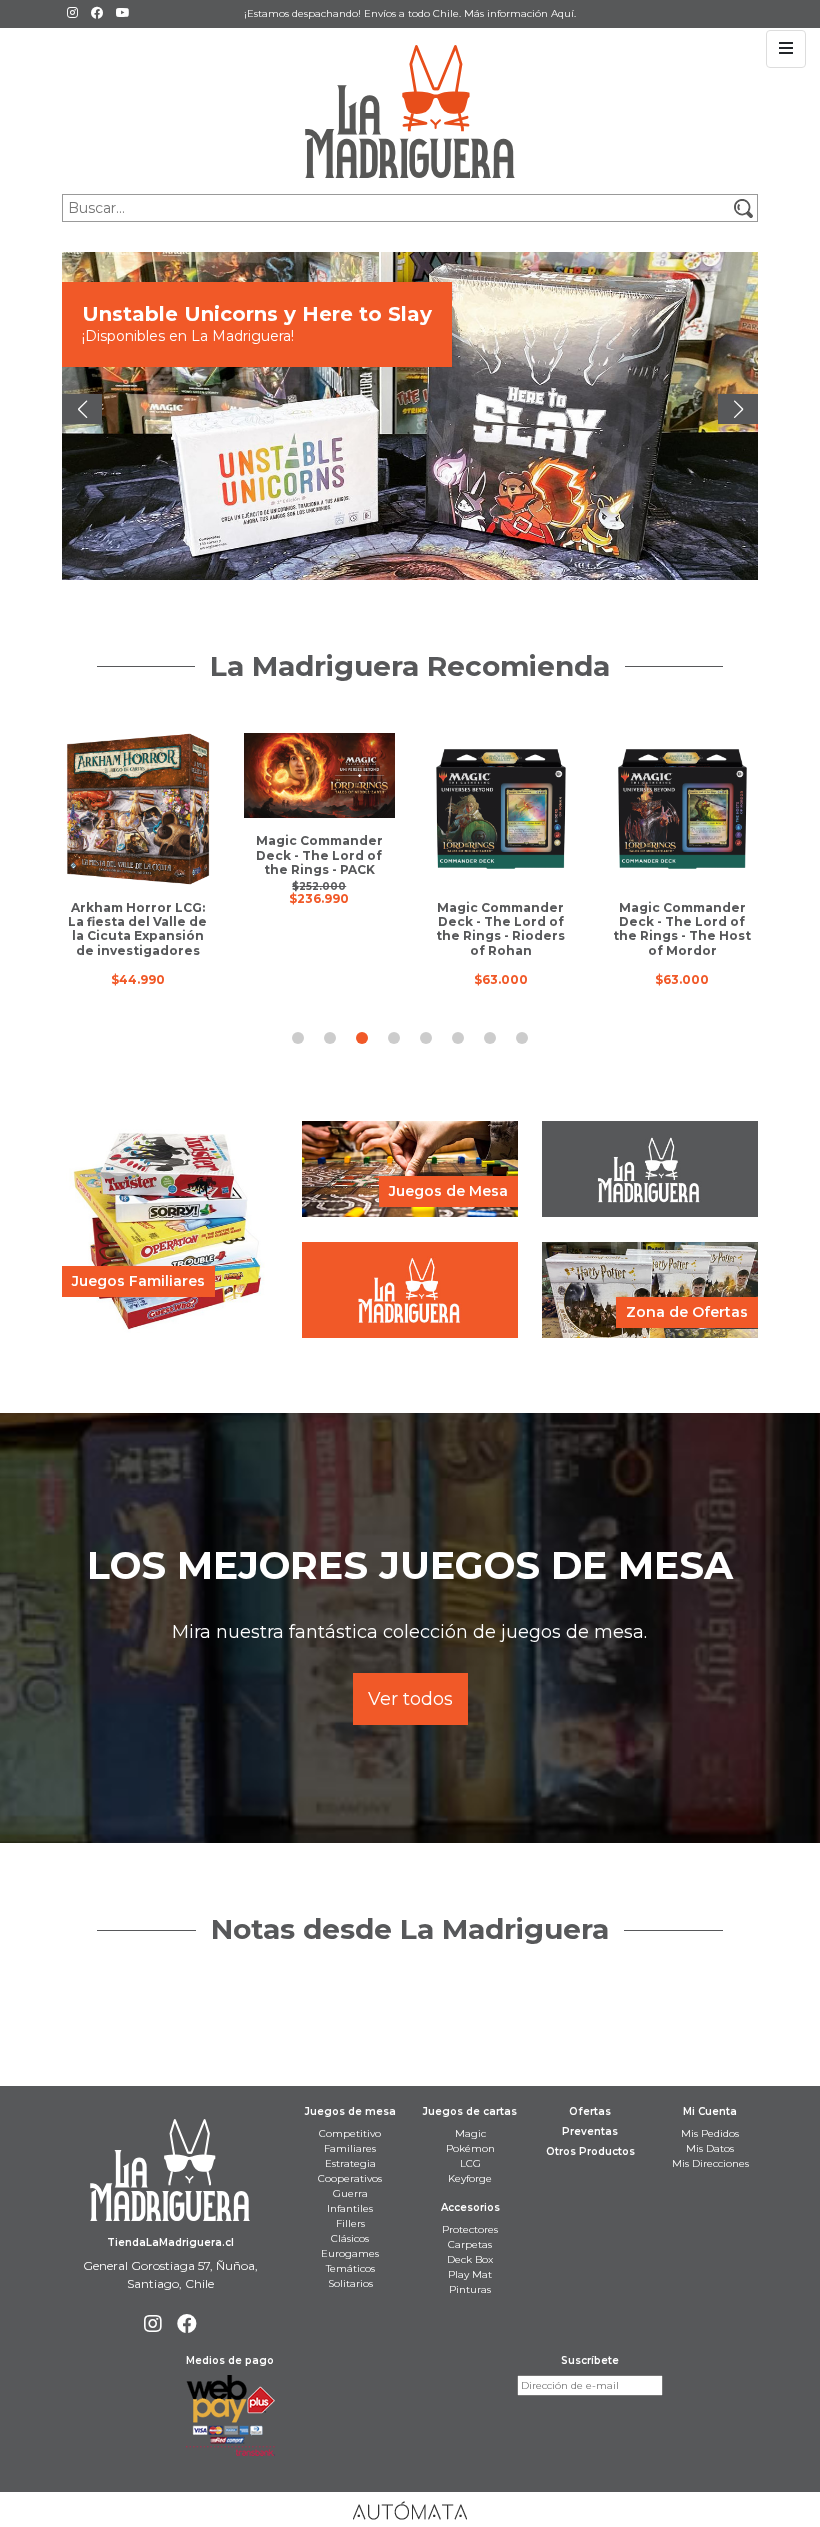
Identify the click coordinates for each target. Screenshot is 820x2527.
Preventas (590, 2131)
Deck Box (470, 2259)
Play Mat (470, 2274)
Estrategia (350, 2163)
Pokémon (470, 2148)
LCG (470, 2163)
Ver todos (410, 1699)
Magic (470, 2133)
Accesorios (470, 2207)
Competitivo (350, 2133)
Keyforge (470, 2178)
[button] (82, 409)
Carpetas (470, 2244)
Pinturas (470, 2289)
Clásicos (350, 2238)
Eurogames (350, 2253)
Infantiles (350, 2208)
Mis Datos (710, 2148)
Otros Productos (590, 2151)
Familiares (350, 2148)
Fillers (350, 2223)
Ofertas (590, 2111)
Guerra (350, 2193)
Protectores (470, 2229)
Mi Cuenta (710, 2111)
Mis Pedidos (710, 2133)
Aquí (562, 13)
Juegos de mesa (350, 2111)
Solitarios (350, 2283)
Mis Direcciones (710, 2163)
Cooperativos (350, 2178)
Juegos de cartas (470, 2111)
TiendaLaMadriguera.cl (170, 2242)
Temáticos (350, 2268)
